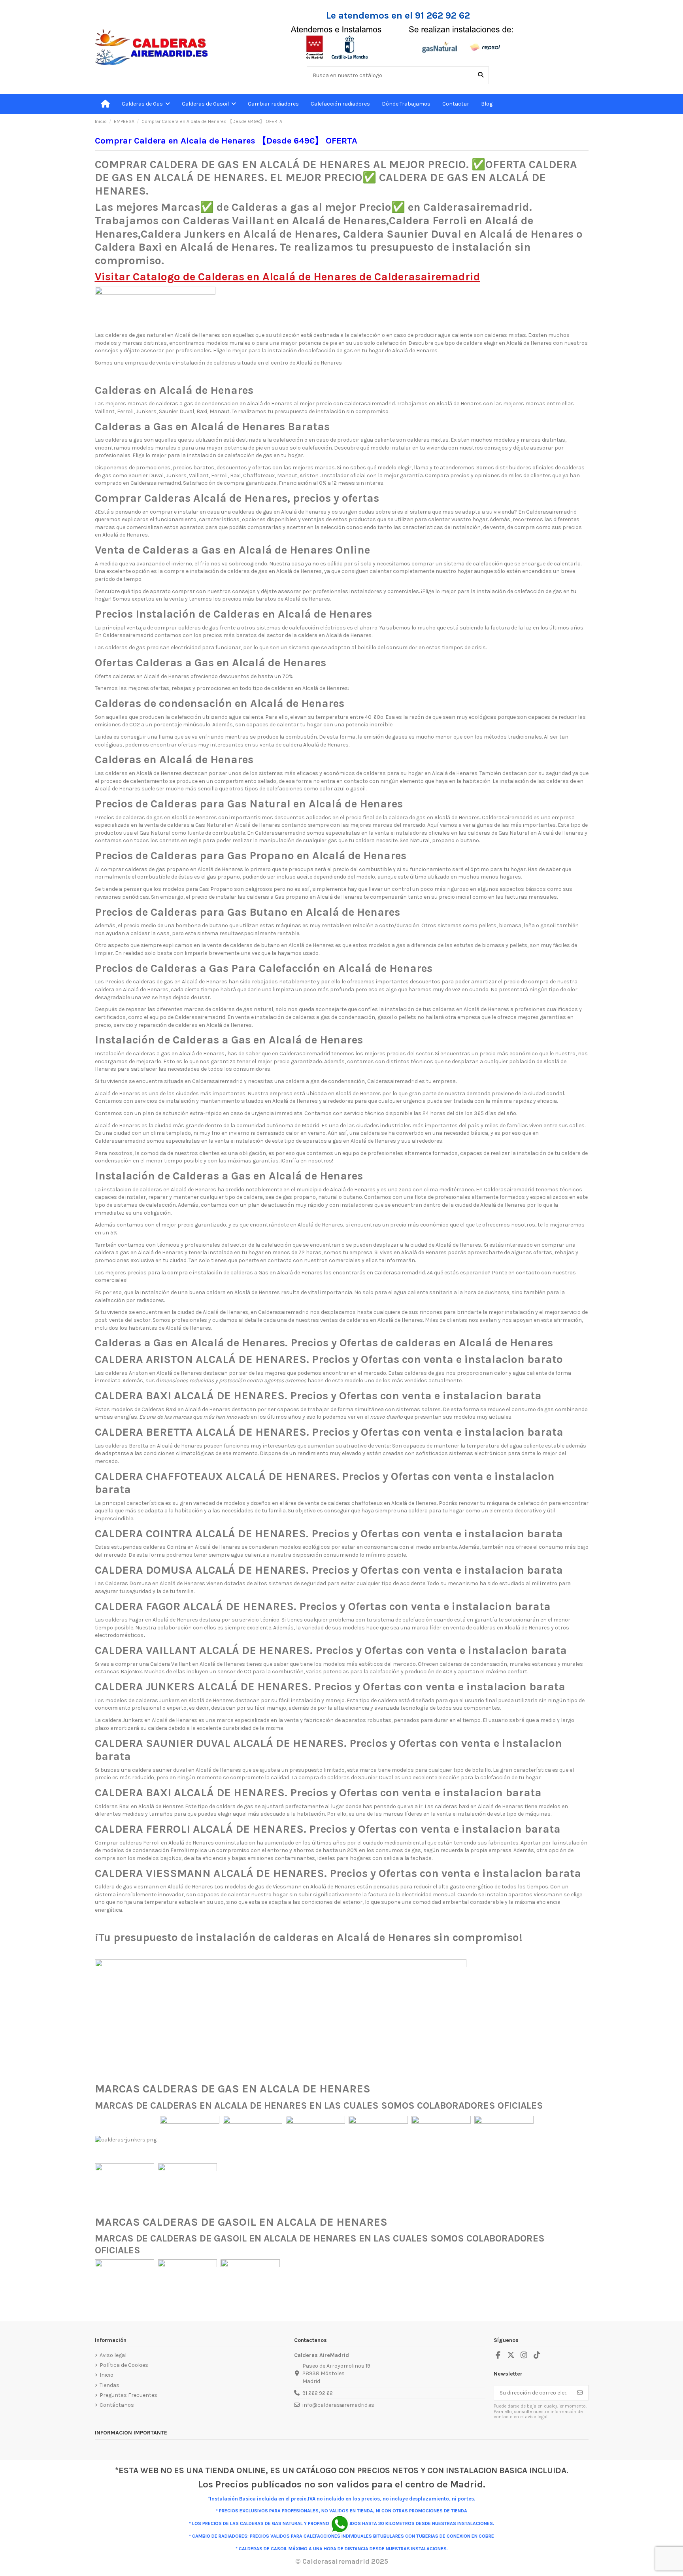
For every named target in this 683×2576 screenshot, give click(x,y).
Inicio (107, 2375)
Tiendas (109, 2385)
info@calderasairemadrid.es (338, 2405)
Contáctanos (117, 2405)
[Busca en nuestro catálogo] (481, 75)
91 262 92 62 (318, 2393)
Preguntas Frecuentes (128, 2395)
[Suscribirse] (580, 2393)
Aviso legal (113, 2355)
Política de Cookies (124, 2365)
